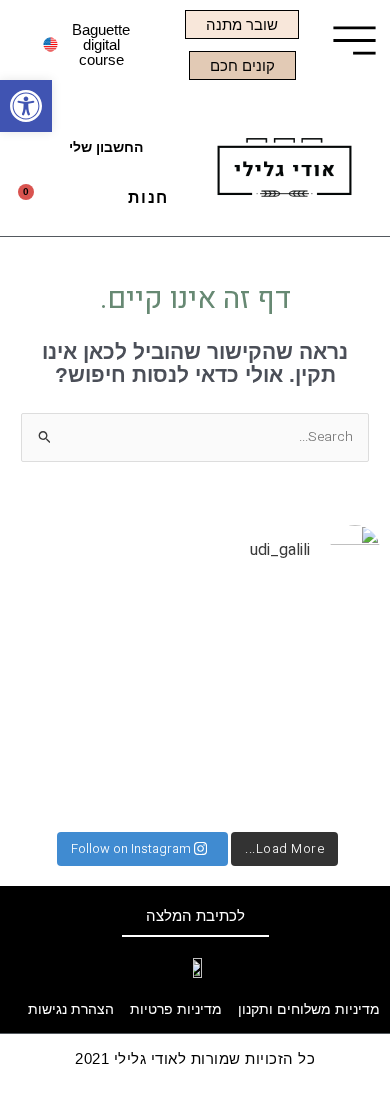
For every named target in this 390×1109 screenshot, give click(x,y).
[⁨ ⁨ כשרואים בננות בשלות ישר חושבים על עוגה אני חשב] (68, 631)
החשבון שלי (106, 147)
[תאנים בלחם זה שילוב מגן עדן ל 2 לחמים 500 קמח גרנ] (68, 706)
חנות (149, 197)
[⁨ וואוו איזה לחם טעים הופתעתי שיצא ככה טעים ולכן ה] (321, 782)
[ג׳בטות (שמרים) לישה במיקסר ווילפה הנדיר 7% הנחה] (68, 782)
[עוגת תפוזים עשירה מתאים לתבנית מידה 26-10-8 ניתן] (321, 631)
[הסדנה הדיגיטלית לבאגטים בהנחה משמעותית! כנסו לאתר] (195, 782)
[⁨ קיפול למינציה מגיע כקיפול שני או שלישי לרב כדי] (195, 706)
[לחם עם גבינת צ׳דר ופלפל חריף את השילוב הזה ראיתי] (321, 706)
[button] (96, 204)
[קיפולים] (195, 631)
